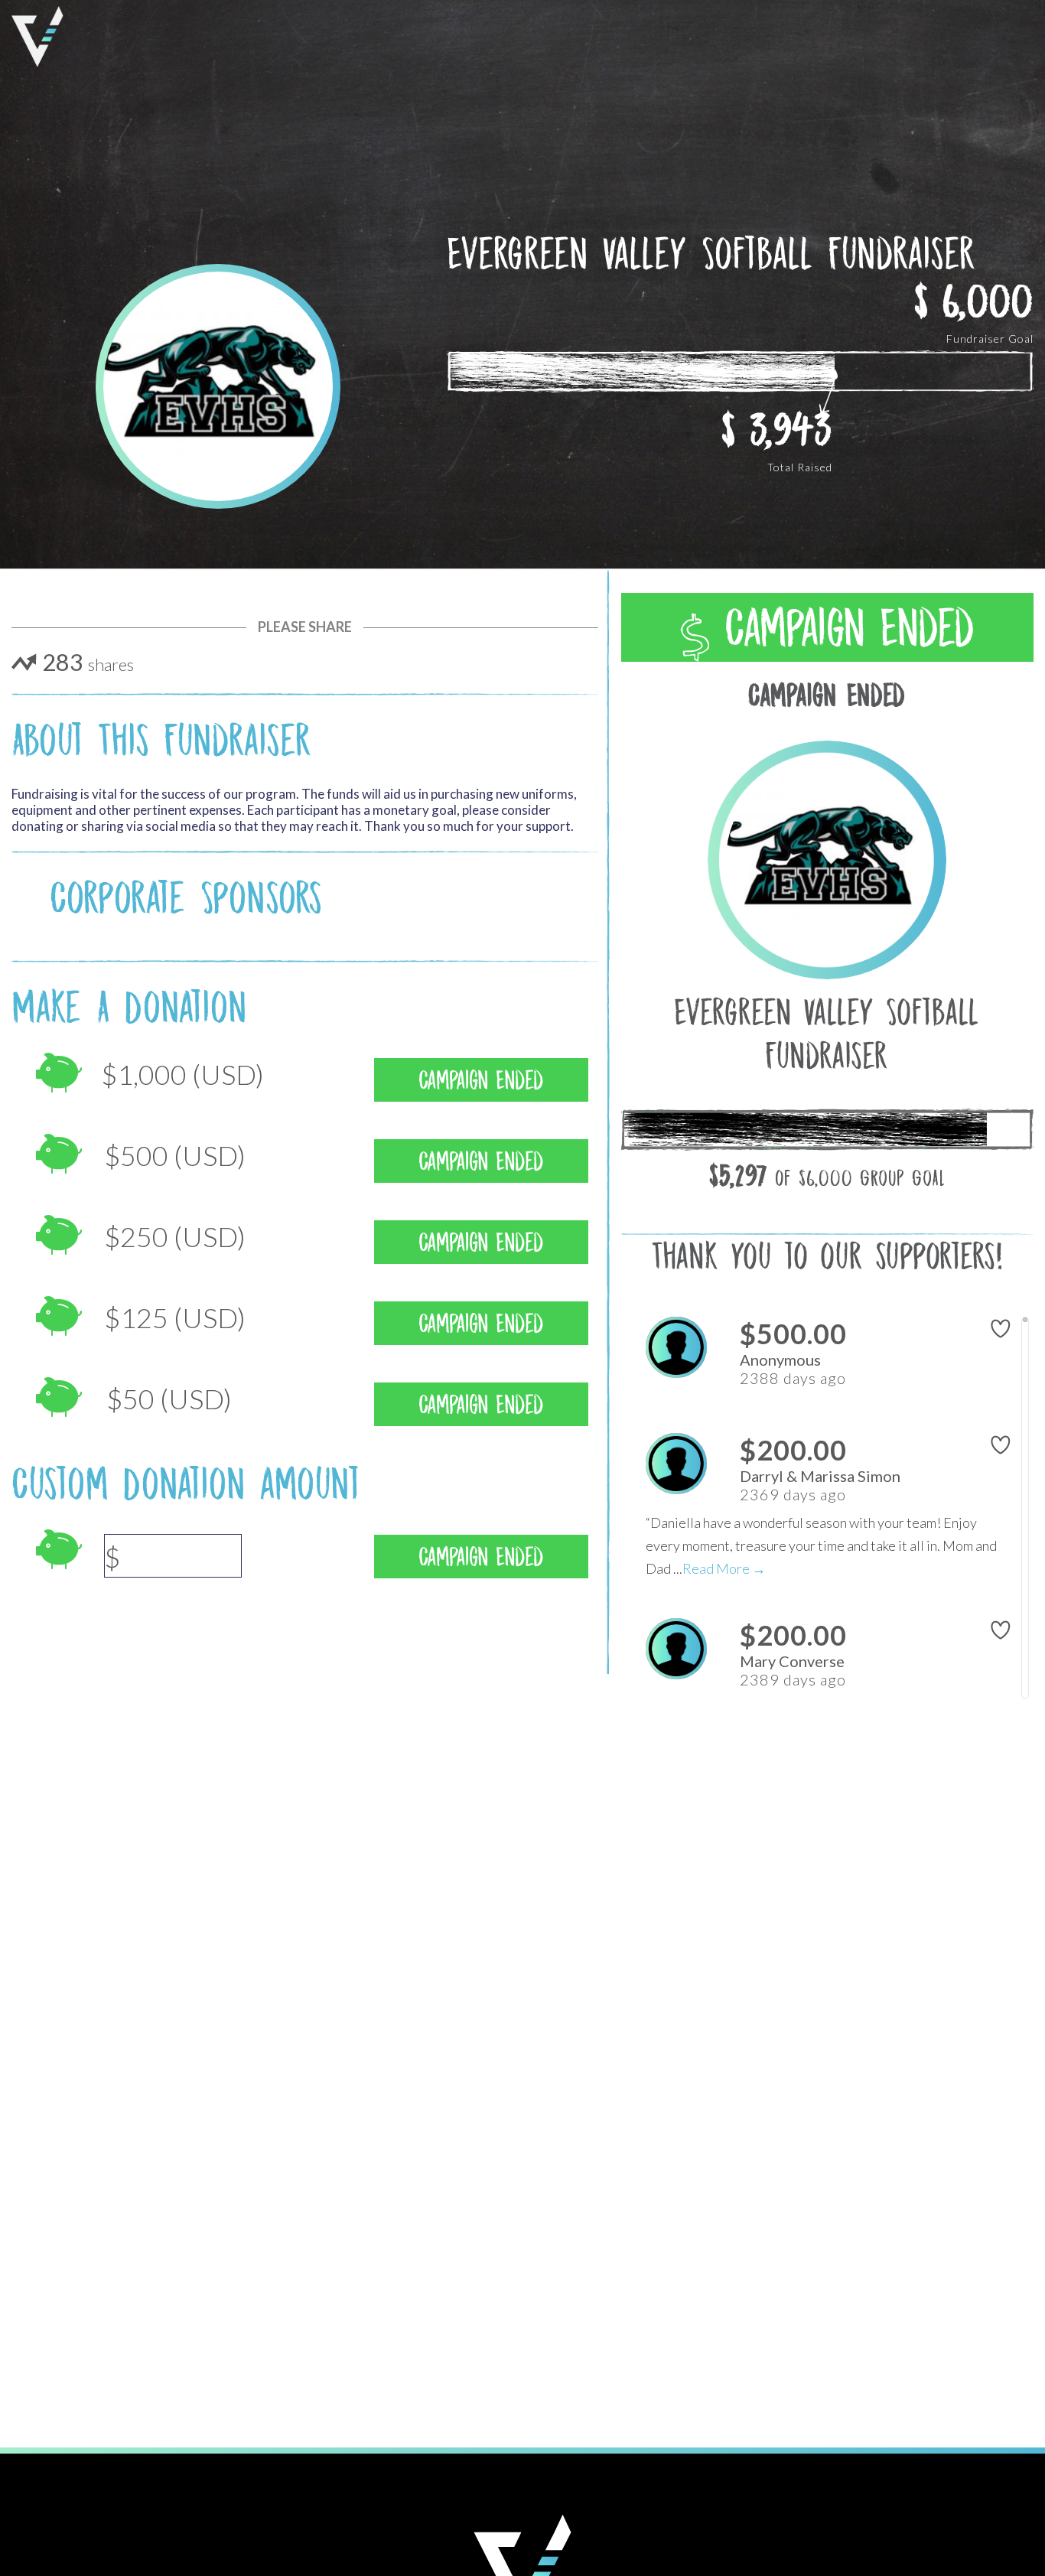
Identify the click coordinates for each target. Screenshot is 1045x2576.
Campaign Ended (842, 628)
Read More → (724, 1568)
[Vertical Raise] (37, 37)
